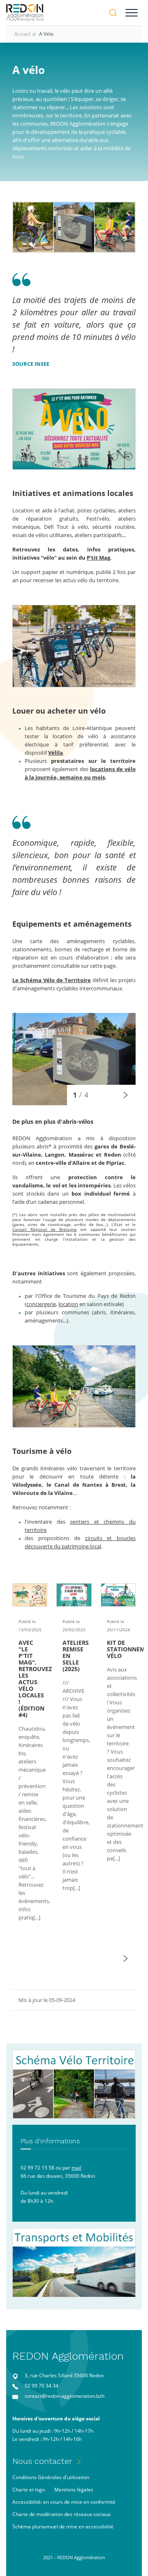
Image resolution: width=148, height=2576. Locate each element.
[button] (125, 1095)
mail (76, 2168)
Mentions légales (74, 2490)
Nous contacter (42, 2461)
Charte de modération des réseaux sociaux (61, 2514)
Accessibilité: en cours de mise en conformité (64, 2502)
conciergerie (41, 1304)
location (68, 1304)
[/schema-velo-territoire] (74, 2084)
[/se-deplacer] (74, 2263)
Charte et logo (29, 2490)
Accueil (22, 34)
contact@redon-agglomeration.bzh (65, 2396)
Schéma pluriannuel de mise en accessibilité (63, 2527)
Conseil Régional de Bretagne (45, 1229)
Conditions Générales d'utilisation (51, 2477)
